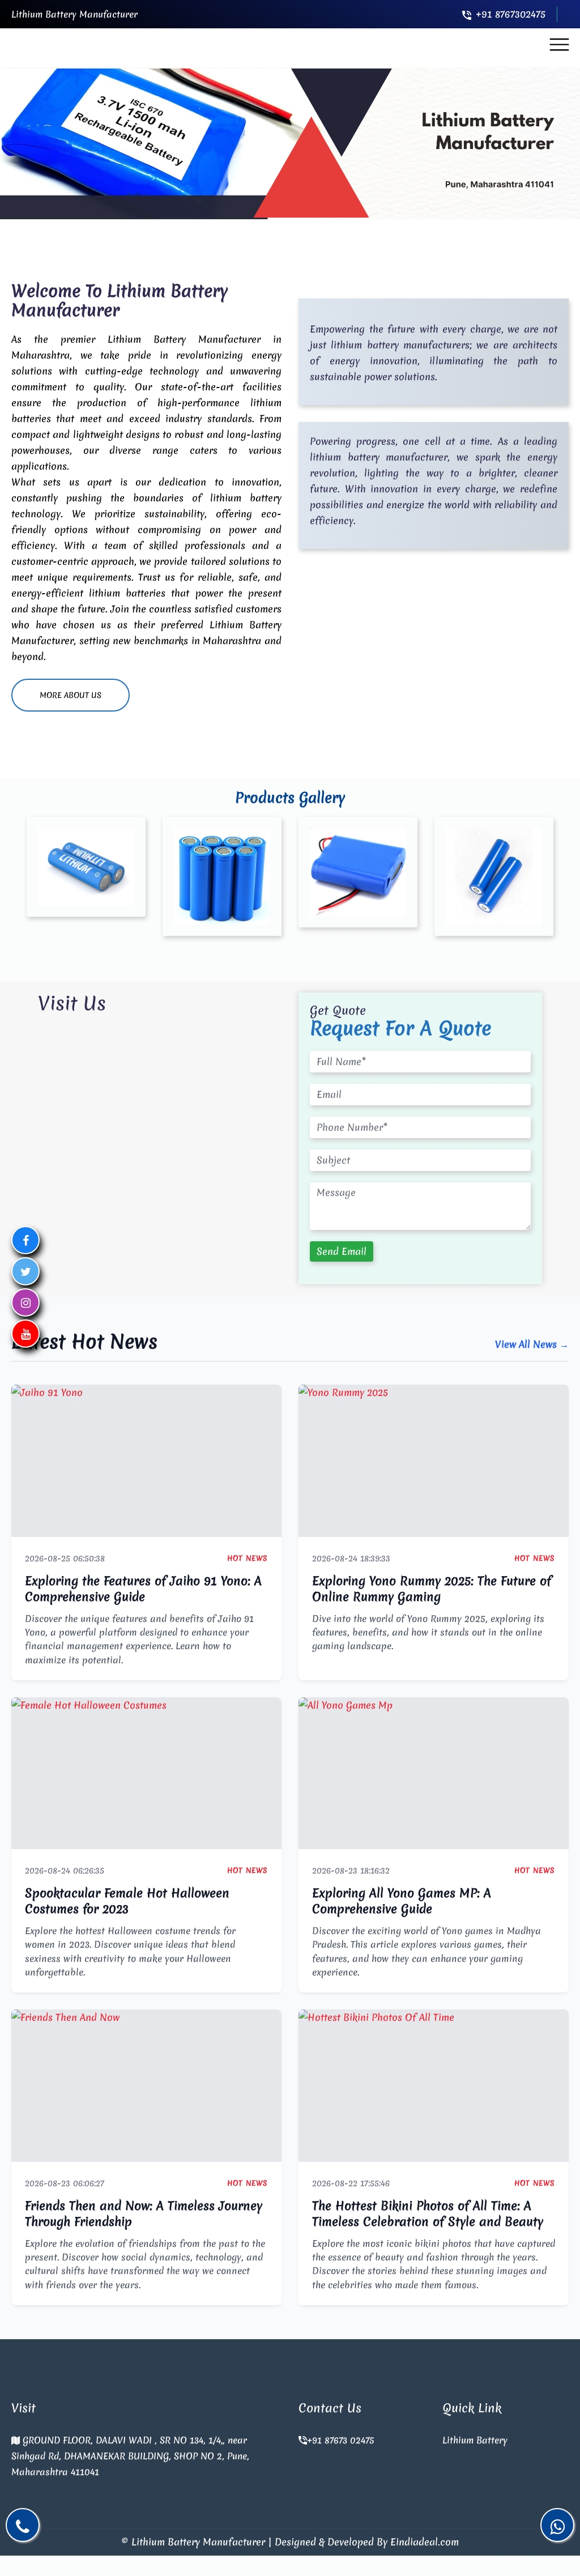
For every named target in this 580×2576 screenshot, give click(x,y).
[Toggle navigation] (559, 45)
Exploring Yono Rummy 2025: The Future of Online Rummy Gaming (432, 1589)
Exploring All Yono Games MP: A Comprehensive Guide (402, 1901)
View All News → (532, 1344)
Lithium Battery (475, 2440)
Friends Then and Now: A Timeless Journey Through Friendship (144, 2214)
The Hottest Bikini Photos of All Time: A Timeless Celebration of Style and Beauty (428, 2214)
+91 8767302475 (511, 14)
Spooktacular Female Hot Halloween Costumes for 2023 (127, 1901)
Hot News (248, 1558)
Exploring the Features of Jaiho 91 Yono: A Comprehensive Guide (143, 1589)
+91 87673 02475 (340, 2440)
